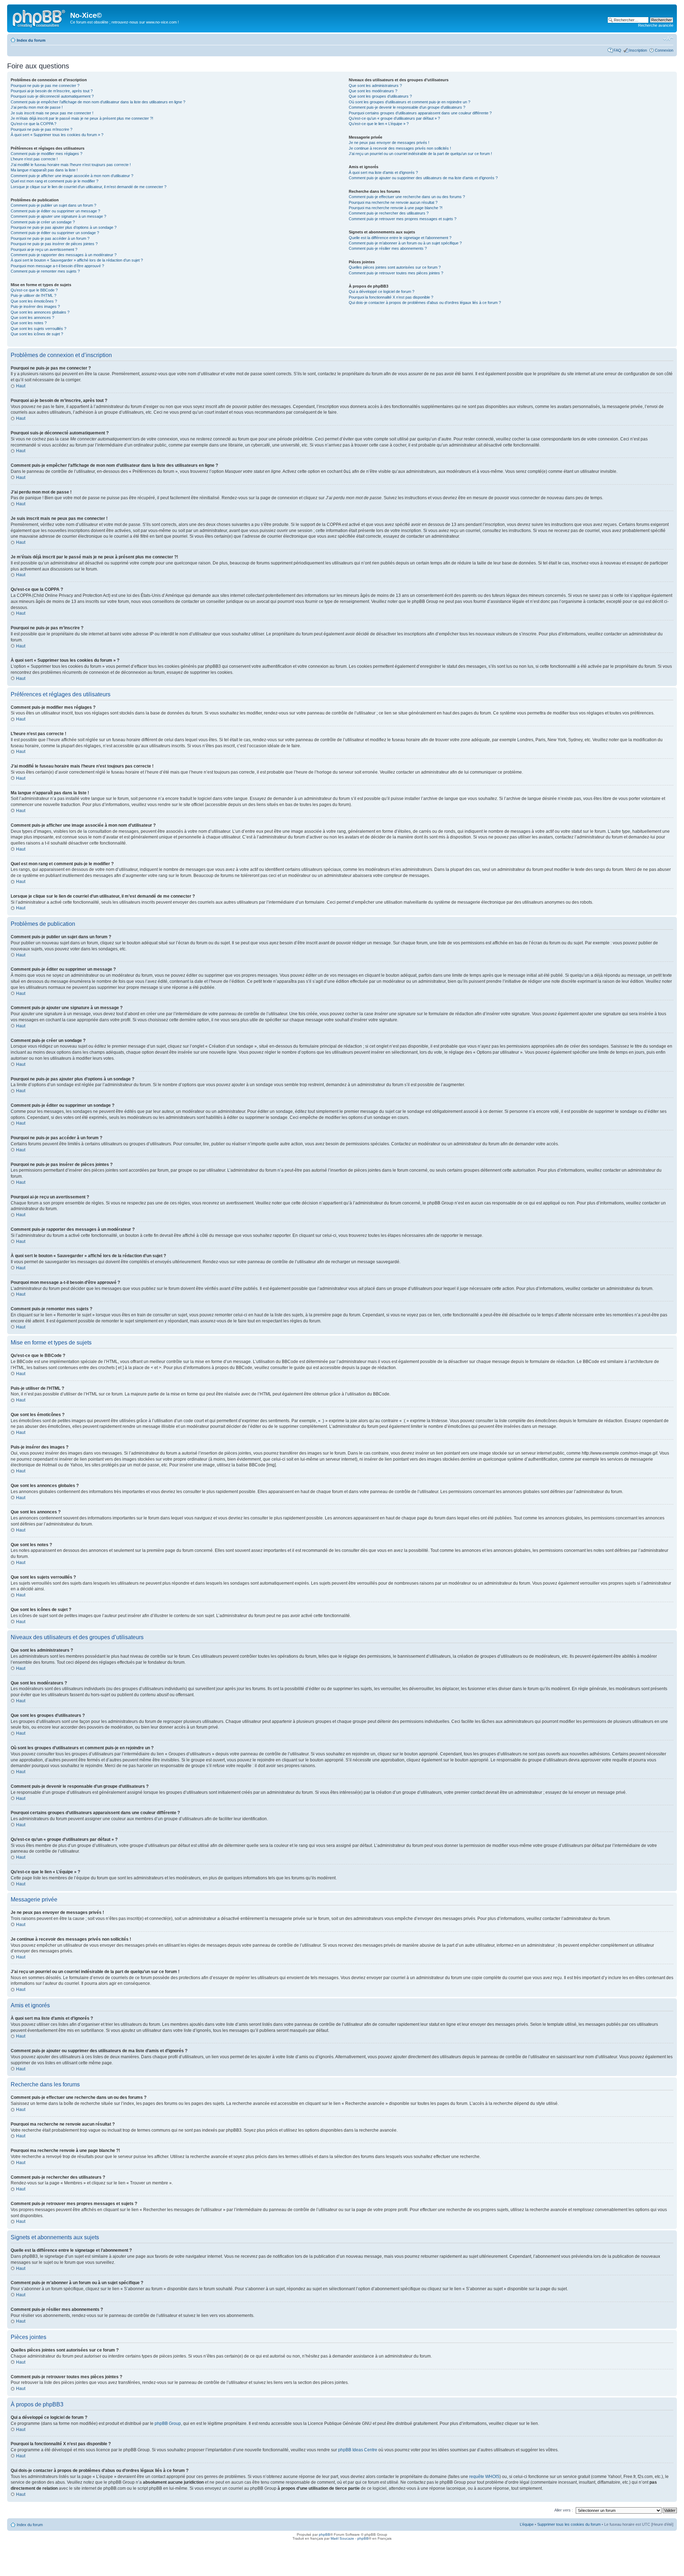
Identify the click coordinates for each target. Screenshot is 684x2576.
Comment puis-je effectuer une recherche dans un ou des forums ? (407, 197)
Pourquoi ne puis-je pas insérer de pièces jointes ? (54, 244)
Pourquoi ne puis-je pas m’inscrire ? (42, 129)
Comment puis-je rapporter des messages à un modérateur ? (64, 255)
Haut (21, 386)
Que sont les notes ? (29, 323)
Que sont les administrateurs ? (375, 86)
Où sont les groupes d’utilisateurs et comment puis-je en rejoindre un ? (410, 102)
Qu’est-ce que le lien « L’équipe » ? (379, 124)
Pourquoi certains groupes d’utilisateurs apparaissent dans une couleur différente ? (420, 113)
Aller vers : (564, 2510)
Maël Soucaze (342, 2538)
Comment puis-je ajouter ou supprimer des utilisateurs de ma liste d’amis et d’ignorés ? (423, 178)
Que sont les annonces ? (32, 318)
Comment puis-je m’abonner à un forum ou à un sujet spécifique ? (405, 243)
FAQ (617, 50)
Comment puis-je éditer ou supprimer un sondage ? (55, 233)
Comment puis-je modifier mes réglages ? (46, 154)
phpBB (325, 2534)
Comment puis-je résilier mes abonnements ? (388, 248)
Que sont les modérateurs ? (373, 91)
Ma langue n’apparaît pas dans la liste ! (44, 170)
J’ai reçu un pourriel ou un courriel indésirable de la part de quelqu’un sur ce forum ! (420, 154)
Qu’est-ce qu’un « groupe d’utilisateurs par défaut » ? (394, 118)
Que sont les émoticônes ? (34, 301)
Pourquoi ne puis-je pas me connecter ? (45, 86)
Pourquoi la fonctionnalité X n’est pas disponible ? (391, 297)
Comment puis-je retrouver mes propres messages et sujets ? (403, 219)
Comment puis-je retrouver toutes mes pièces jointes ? (396, 273)
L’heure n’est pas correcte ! (34, 159)
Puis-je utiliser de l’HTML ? (33, 295)
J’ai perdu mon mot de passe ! (37, 107)
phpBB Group (168, 2423)
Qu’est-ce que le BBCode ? (34, 290)
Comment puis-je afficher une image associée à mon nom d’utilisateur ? (72, 176)
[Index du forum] (40, 17)
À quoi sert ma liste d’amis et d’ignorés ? (383, 172)
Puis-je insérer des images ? (35, 306)
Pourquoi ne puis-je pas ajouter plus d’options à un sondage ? (64, 227)
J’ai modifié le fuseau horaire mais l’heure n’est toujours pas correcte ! (71, 165)
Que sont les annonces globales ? (40, 312)
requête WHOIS (484, 2477)
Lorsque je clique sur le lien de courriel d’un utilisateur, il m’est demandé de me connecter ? (89, 187)
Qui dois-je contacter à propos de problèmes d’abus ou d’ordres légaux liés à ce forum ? (425, 303)
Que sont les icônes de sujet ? (37, 334)
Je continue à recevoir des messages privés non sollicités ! (400, 148)
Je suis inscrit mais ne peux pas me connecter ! (52, 113)
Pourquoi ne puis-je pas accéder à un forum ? (50, 238)
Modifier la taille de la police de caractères (668, 39)
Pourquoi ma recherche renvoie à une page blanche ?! (396, 208)
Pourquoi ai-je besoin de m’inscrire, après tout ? (52, 91)
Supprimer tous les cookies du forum (569, 2524)
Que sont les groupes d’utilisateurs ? (380, 96)
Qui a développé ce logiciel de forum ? (382, 291)
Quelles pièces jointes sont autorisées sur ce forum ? (395, 267)
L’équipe (527, 2524)
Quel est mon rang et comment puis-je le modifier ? (55, 181)
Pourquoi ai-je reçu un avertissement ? (44, 249)
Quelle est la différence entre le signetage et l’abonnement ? (400, 238)
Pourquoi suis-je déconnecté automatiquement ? (52, 96)
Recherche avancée (656, 25)
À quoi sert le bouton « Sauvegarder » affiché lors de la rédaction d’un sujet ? (77, 260)
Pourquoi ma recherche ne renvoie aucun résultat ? (393, 202)
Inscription (638, 50)
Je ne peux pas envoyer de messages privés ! (389, 143)
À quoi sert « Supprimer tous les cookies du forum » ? (57, 135)
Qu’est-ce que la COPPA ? (33, 124)
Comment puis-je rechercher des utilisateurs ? (389, 213)
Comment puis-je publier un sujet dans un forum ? (53, 205)
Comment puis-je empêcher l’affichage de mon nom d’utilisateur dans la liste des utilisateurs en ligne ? (98, 102)
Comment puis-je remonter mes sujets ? (45, 271)
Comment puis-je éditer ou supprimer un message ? (55, 211)
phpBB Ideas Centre (358, 2450)
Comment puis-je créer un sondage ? (43, 222)
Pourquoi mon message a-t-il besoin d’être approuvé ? (57, 266)
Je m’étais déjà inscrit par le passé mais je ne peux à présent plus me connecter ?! (82, 118)
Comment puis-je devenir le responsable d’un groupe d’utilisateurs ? (407, 107)
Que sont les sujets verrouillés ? (38, 329)
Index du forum (31, 40)
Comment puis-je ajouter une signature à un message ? (58, 216)
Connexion (664, 50)
